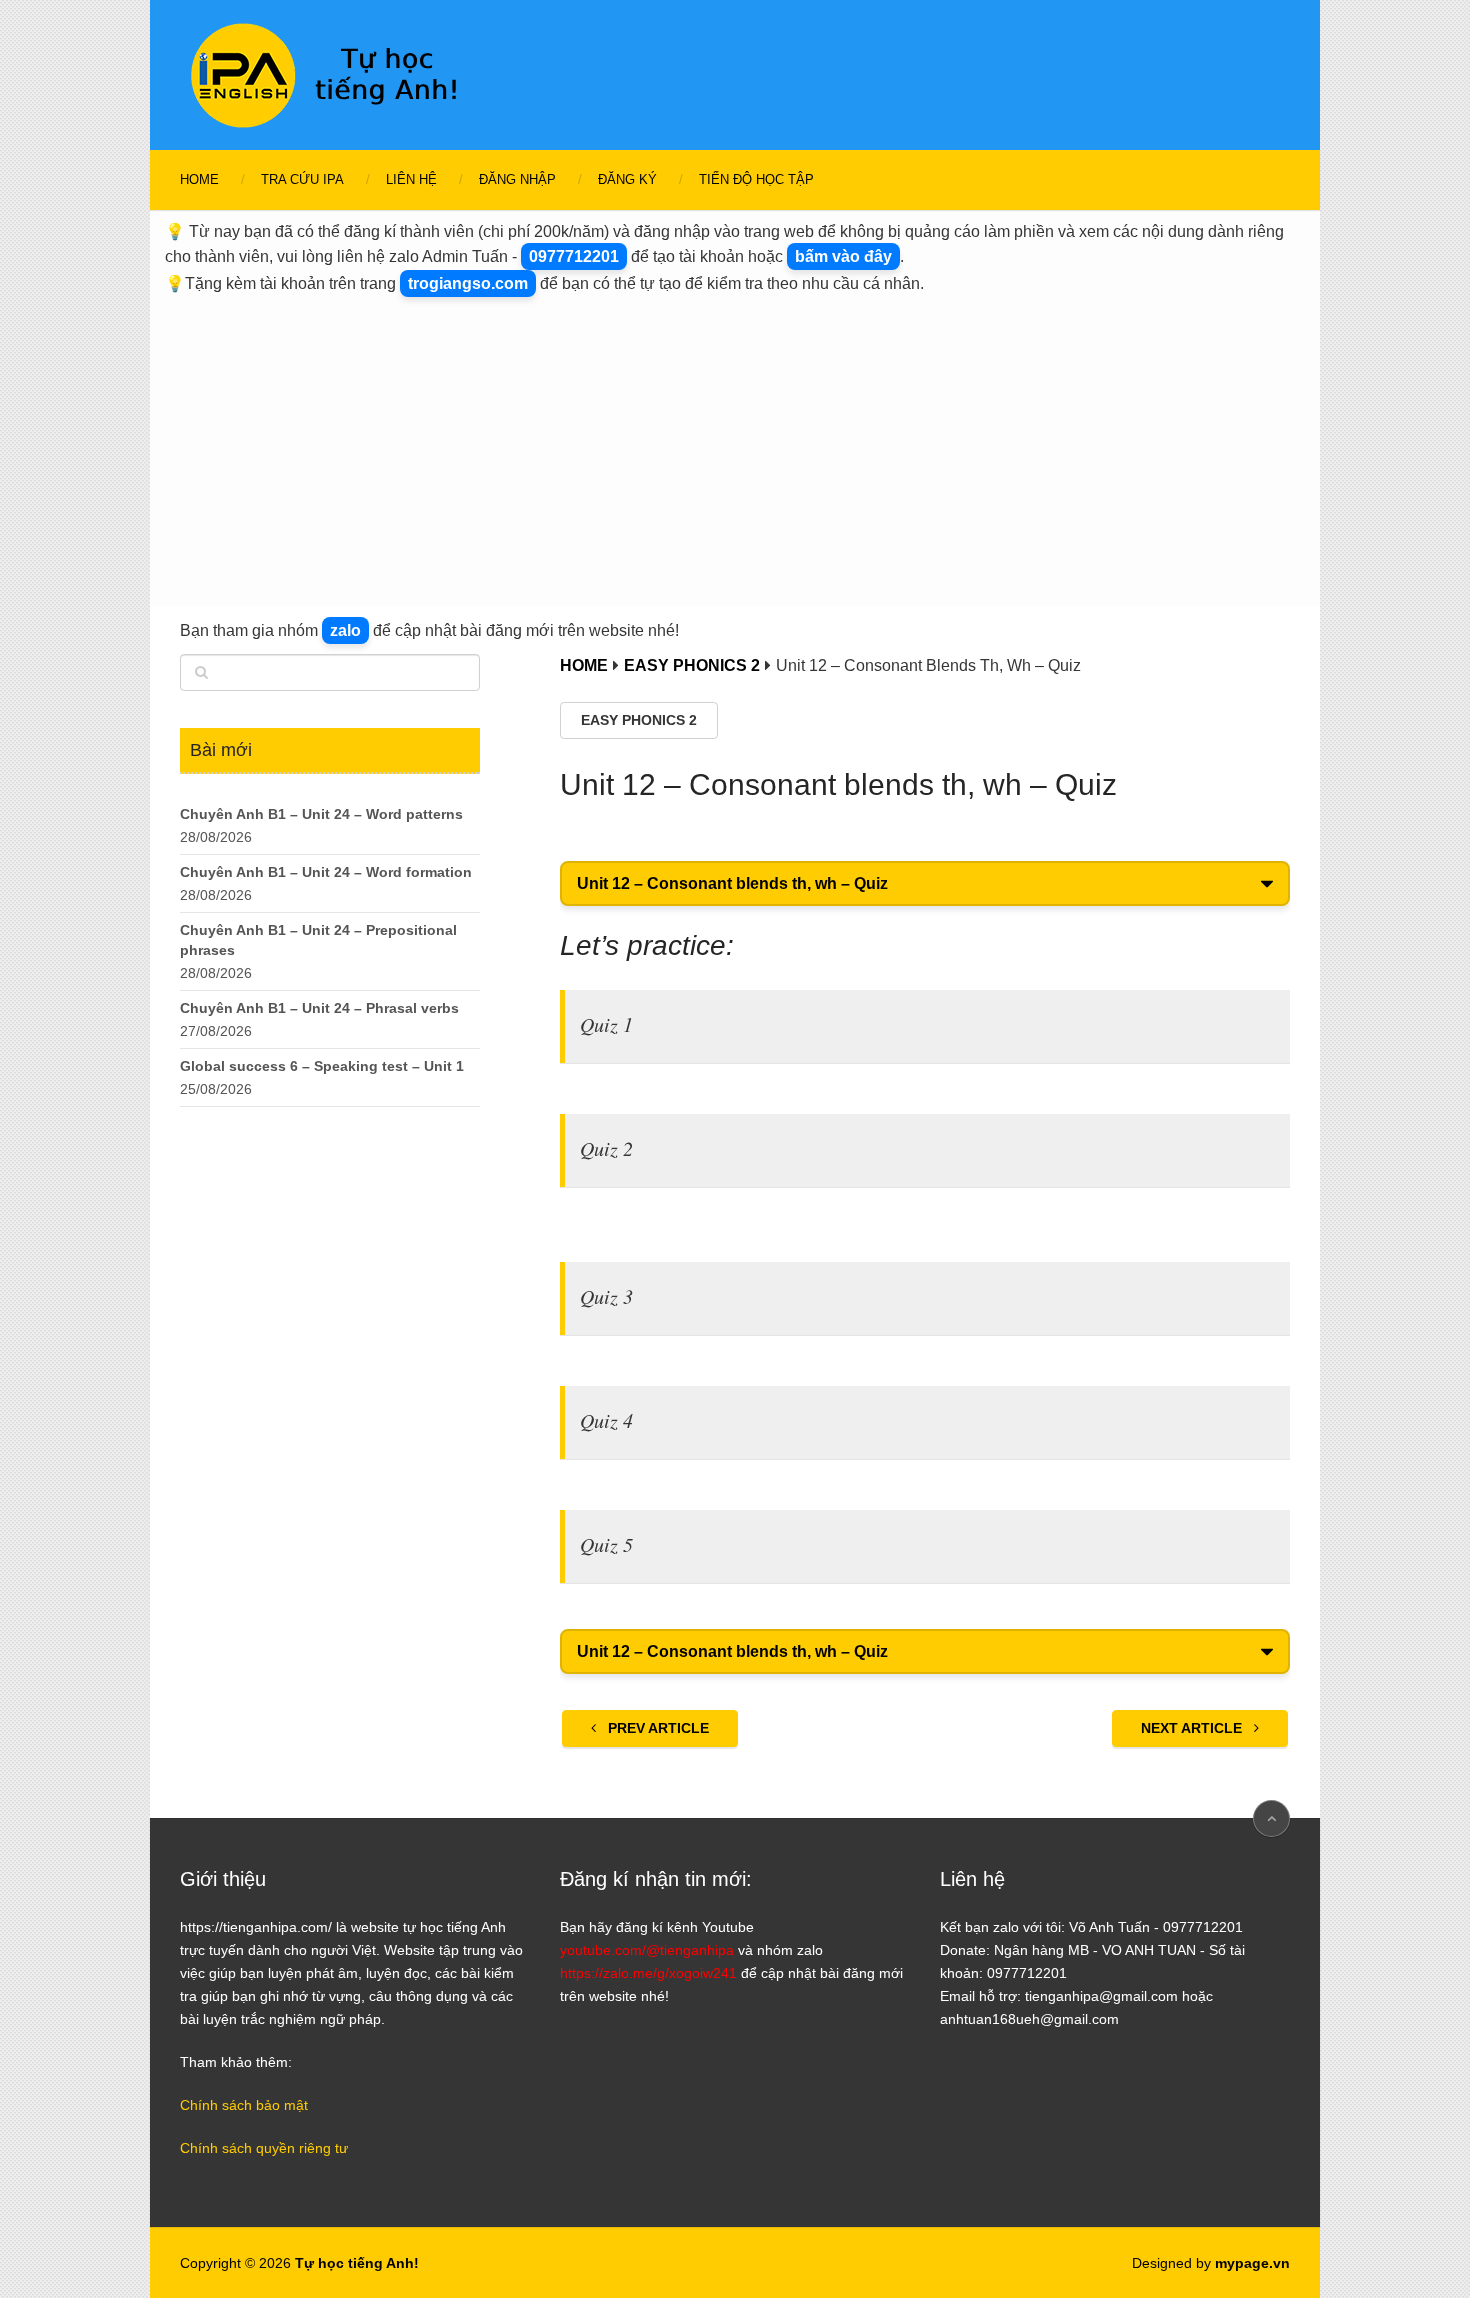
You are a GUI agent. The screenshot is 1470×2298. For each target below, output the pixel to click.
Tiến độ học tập (756, 179)
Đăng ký (627, 179)
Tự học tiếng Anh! (357, 2263)
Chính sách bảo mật (244, 2105)
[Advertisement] (735, 447)
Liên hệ (411, 179)
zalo (345, 630)
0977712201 (574, 256)
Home (199, 179)
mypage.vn (1252, 2263)
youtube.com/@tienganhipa (647, 1950)
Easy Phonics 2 (639, 720)
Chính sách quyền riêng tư (264, 2148)
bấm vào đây (843, 256)
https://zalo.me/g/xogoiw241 (648, 1973)
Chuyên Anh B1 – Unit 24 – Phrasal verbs (319, 1008)
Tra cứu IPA (302, 179)
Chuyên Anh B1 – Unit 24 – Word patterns (321, 814)
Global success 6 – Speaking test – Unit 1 (322, 1066)
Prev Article (656, 1728)
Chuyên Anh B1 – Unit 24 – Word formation (326, 872)
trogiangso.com (468, 283)
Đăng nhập (517, 179)
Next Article (1193, 1728)
